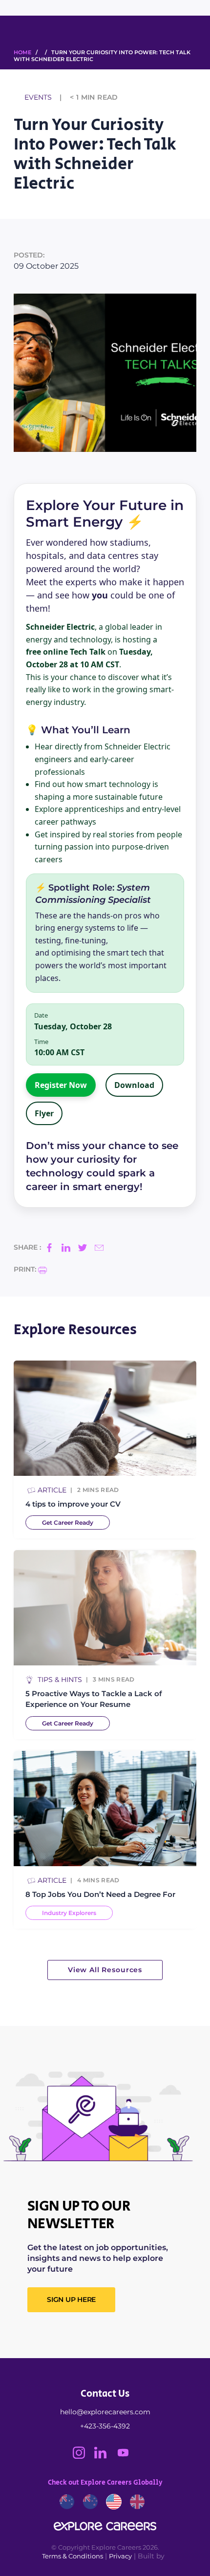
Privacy (120, 2556)
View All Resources (105, 1970)
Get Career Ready (68, 1522)
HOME (22, 52)
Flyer (44, 1113)
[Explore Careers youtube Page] (127, 2456)
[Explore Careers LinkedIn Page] (105, 2456)
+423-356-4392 (105, 2426)
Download (134, 1085)
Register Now (61, 1085)
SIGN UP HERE (71, 2299)
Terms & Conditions (73, 2556)
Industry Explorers (69, 1913)
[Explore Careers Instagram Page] (84, 2456)
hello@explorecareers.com (105, 2412)
